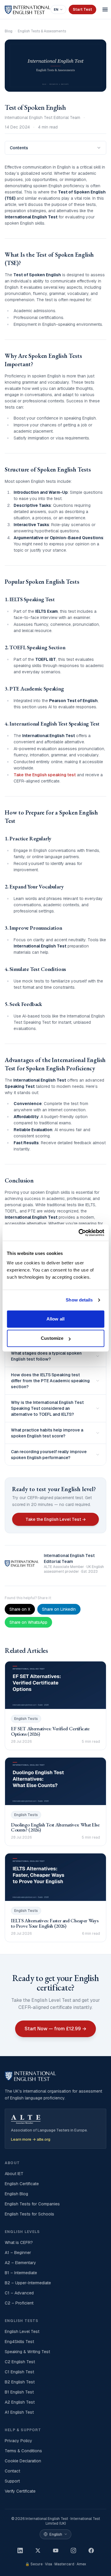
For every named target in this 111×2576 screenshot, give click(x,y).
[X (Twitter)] (38, 2550)
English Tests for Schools (29, 2214)
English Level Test (22, 2331)
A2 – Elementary (20, 2263)
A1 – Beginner (18, 2253)
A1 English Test (19, 2412)
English (56, 2534)
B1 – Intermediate (21, 2273)
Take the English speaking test (45, 775)
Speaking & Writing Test (27, 2352)
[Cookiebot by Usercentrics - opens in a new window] (79, 1233)
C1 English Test (19, 2372)
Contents (19, 148)
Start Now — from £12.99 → (55, 2029)
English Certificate (22, 2184)
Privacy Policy (18, 2441)
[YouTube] (56, 2550)
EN (56, 9)
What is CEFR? (19, 2242)
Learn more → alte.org (31, 2139)
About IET (14, 2174)
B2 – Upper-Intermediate (28, 2283)
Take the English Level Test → (56, 1519)
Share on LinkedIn (59, 1609)
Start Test (82, 9)
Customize (52, 1338)
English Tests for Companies (32, 2204)
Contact (12, 2471)
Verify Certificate (20, 2491)
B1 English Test (19, 2392)
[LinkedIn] (20, 2550)
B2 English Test (20, 2382)
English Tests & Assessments (42, 31)
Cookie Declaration (23, 2461)
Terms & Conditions (23, 2451)
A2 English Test (20, 2402)
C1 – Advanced (19, 2293)
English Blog (16, 2194)
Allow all (55, 1319)
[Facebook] (91, 2550)
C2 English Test (20, 2362)
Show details (79, 1300)
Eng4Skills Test (19, 2342)
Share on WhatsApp (28, 1622)
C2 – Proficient (19, 2303)
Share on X (20, 1609)
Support (12, 2481)
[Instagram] (73, 2550)
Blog (9, 31)
